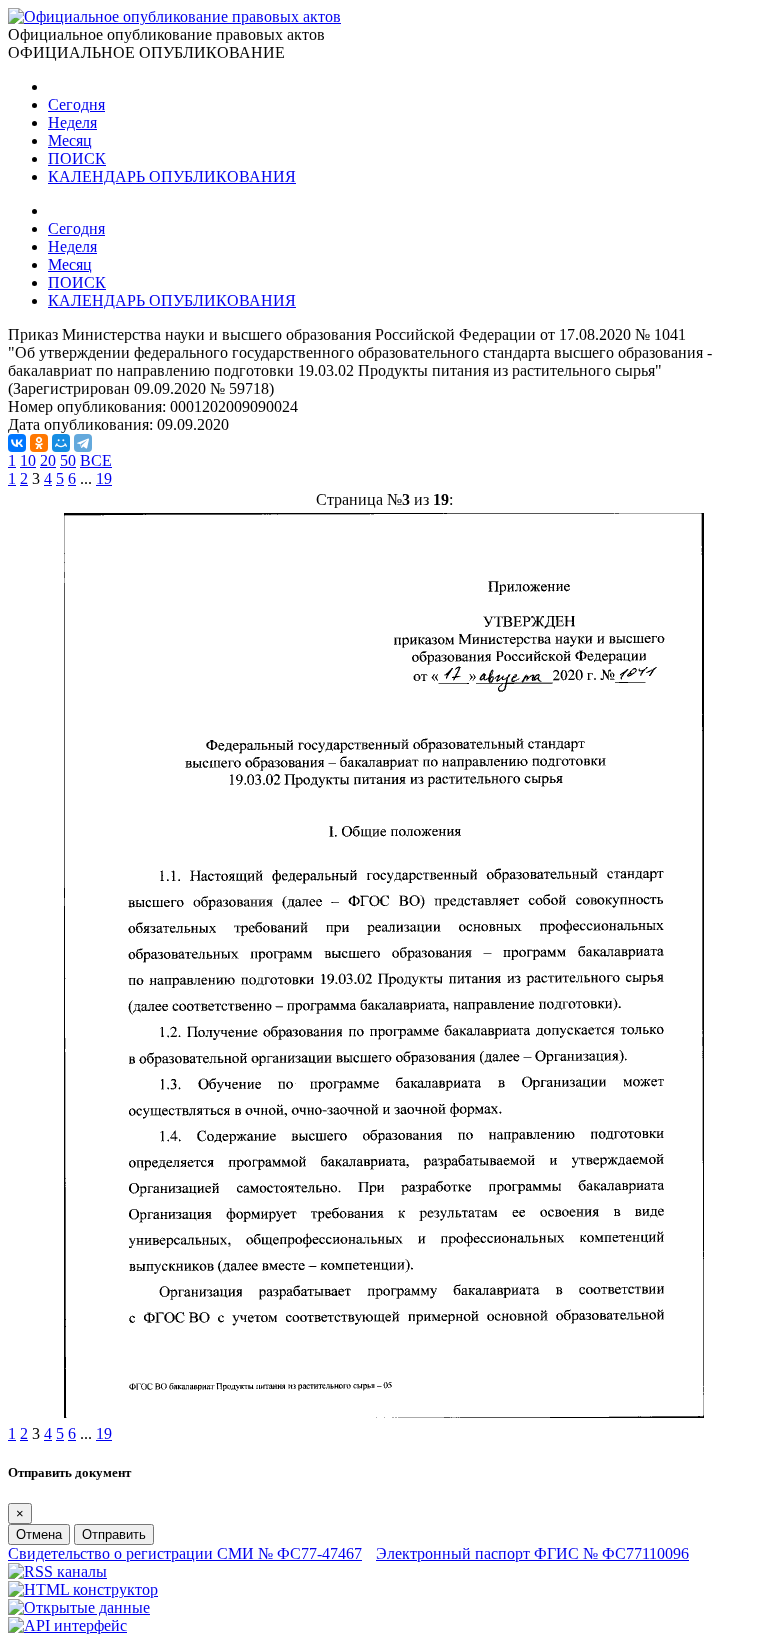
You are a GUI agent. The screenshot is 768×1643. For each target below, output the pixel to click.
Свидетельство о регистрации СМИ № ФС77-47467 (185, 1553)
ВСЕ (96, 460)
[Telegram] (83, 443)
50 (68, 460)
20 (48, 460)
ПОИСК (77, 158)
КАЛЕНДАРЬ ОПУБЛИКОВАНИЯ (172, 176)
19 (104, 478)
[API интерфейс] (67, 1625)
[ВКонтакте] (17, 443)
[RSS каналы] (57, 1571)
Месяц (70, 140)
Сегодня (76, 104)
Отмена (39, 1534)
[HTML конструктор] (83, 1589)
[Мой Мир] (61, 443)
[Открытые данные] (79, 1607)
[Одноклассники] (39, 443)
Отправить (114, 1534)
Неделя (72, 122)
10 (28, 460)
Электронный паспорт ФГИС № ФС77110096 (532, 1553)
